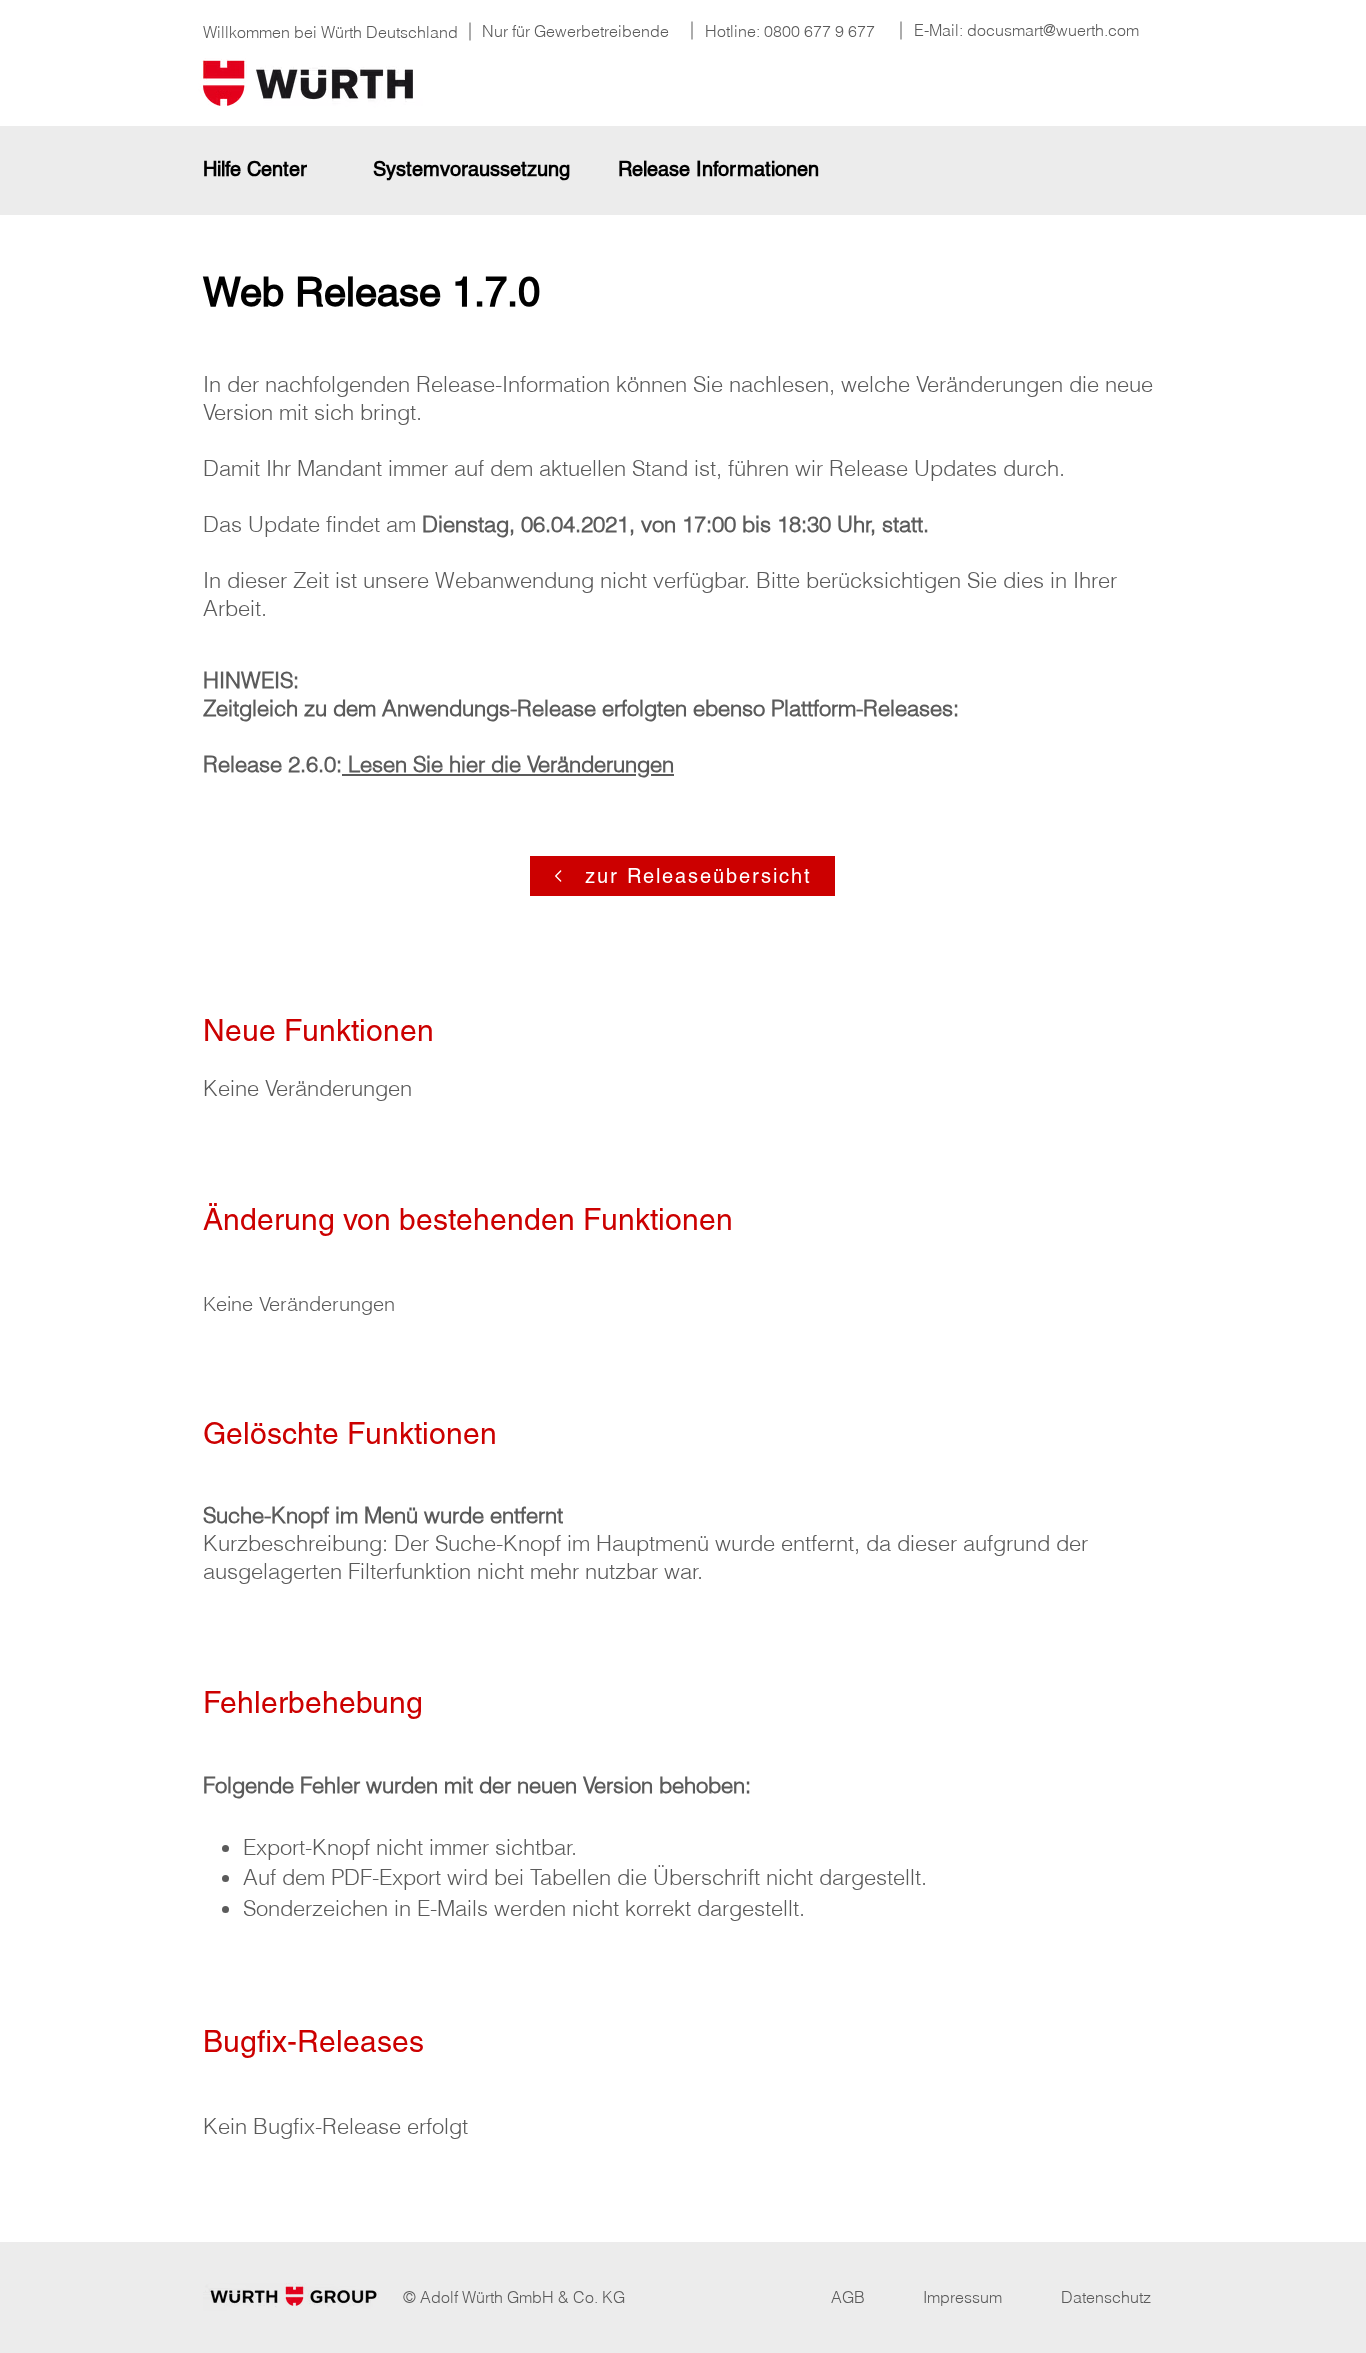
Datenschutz (1106, 2297)
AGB (848, 2297)
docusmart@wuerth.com (1053, 30)
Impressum (962, 2297)
